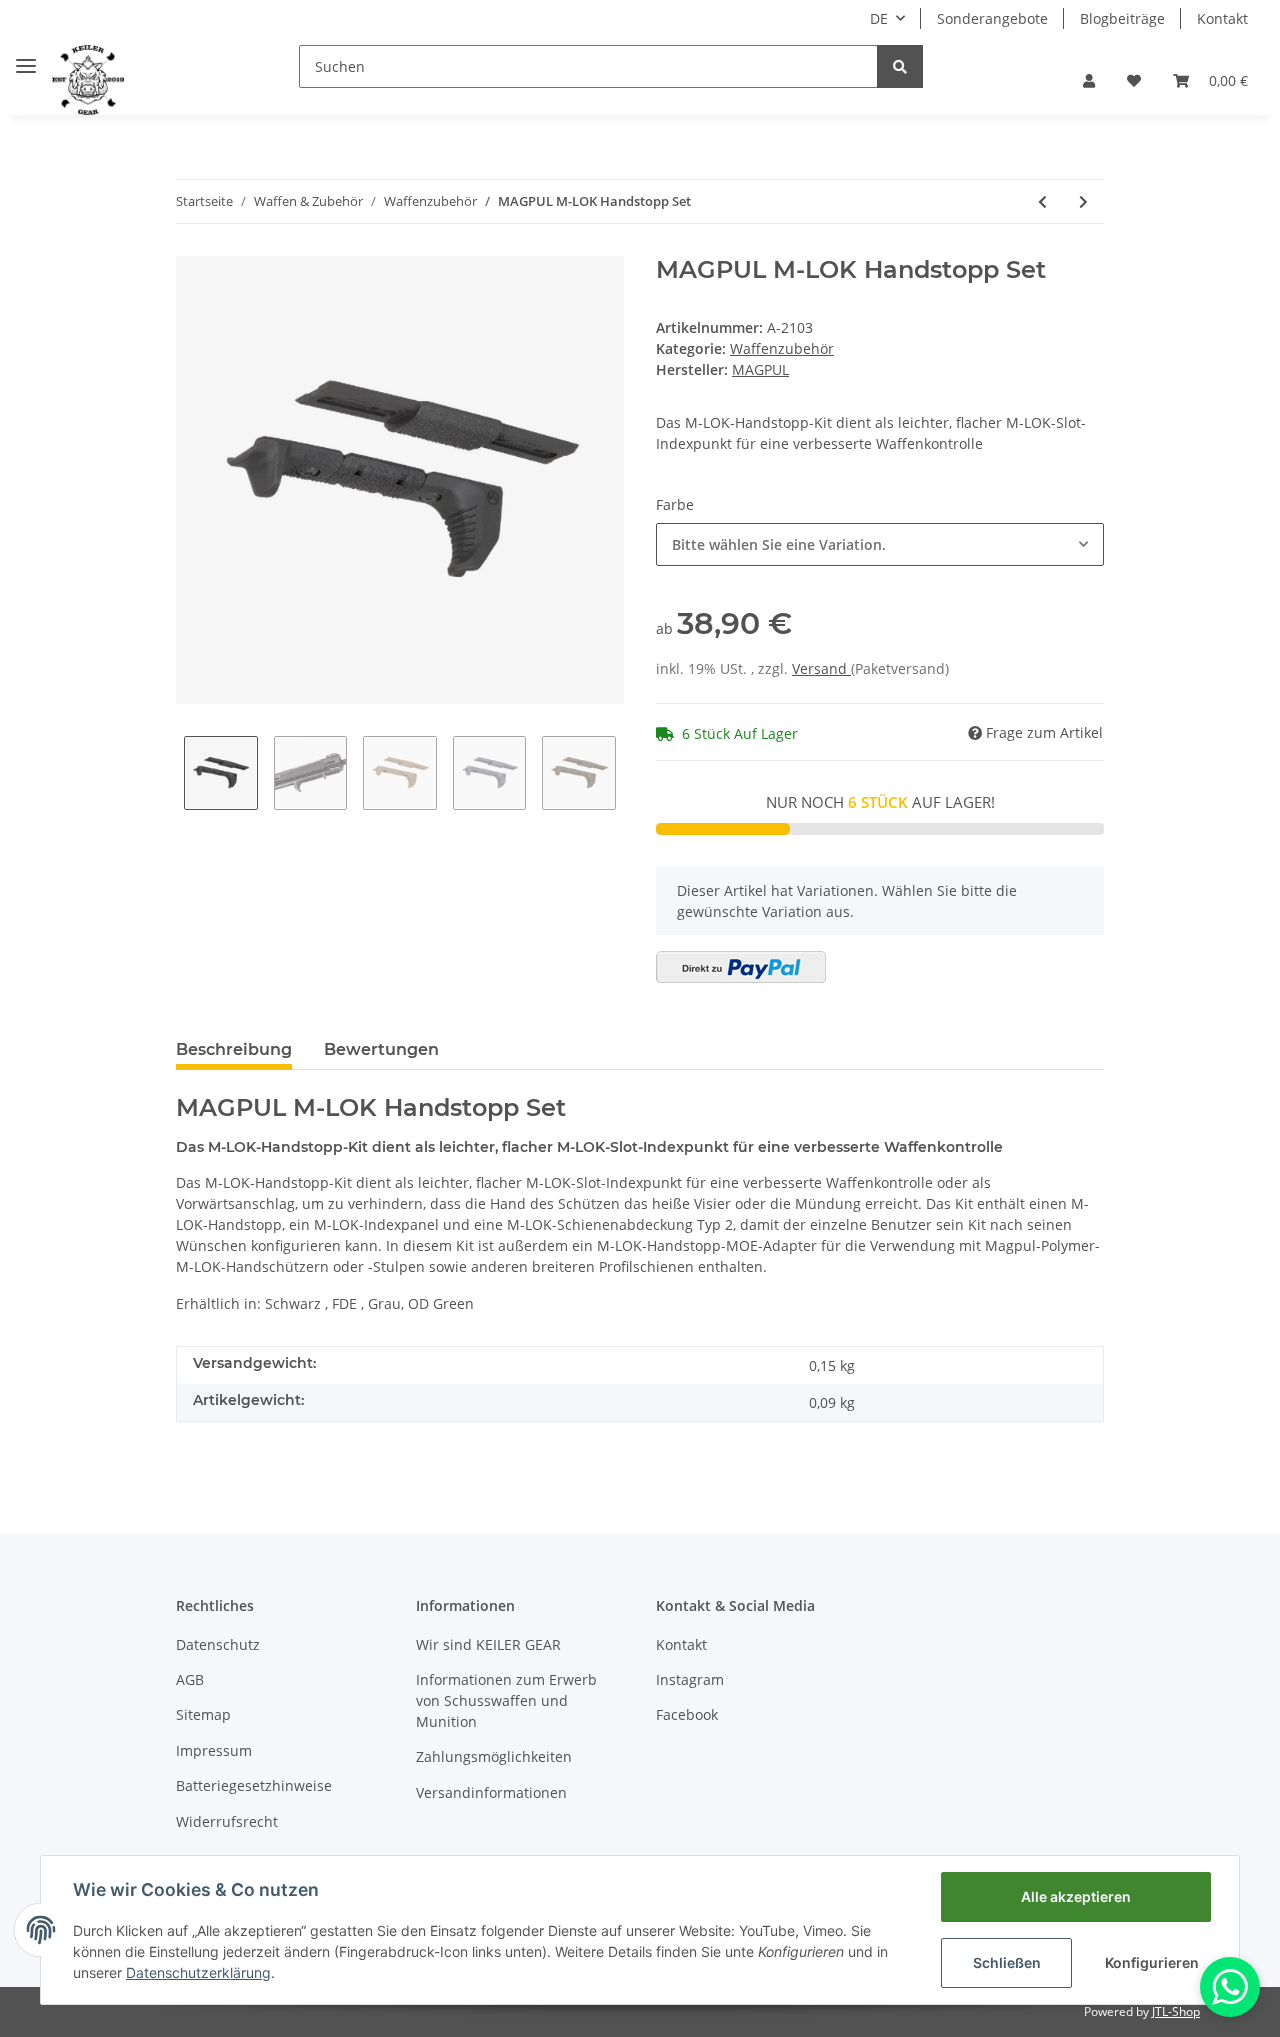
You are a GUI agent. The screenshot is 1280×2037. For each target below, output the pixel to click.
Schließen (1007, 1962)
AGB (190, 1679)
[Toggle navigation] (26, 57)
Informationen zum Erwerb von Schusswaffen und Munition (506, 1700)
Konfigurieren (1152, 1962)
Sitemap (203, 1714)
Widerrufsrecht (227, 1821)
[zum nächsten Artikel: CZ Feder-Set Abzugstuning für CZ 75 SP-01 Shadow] (1083, 201)
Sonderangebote (992, 18)
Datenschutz (218, 1644)
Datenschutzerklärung (198, 1972)
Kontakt (1222, 18)
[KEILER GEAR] (88, 80)
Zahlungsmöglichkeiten (494, 1756)
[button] (1089, 80)
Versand (821, 668)
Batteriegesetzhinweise (254, 1785)
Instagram (690, 1679)
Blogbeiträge (1122, 18)
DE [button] (879, 18)
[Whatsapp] (1230, 1987)
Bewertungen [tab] (381, 1049)
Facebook (687, 1714)
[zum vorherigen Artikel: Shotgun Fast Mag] (1042, 201)
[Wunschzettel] (1134, 80)
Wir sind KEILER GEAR (488, 1644)
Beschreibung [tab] (234, 1049)
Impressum (214, 1750)
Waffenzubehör (782, 348)
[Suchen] (900, 66)
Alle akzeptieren (1076, 1896)
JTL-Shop (1176, 2011)
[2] (741, 967)
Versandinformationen (491, 1792)
